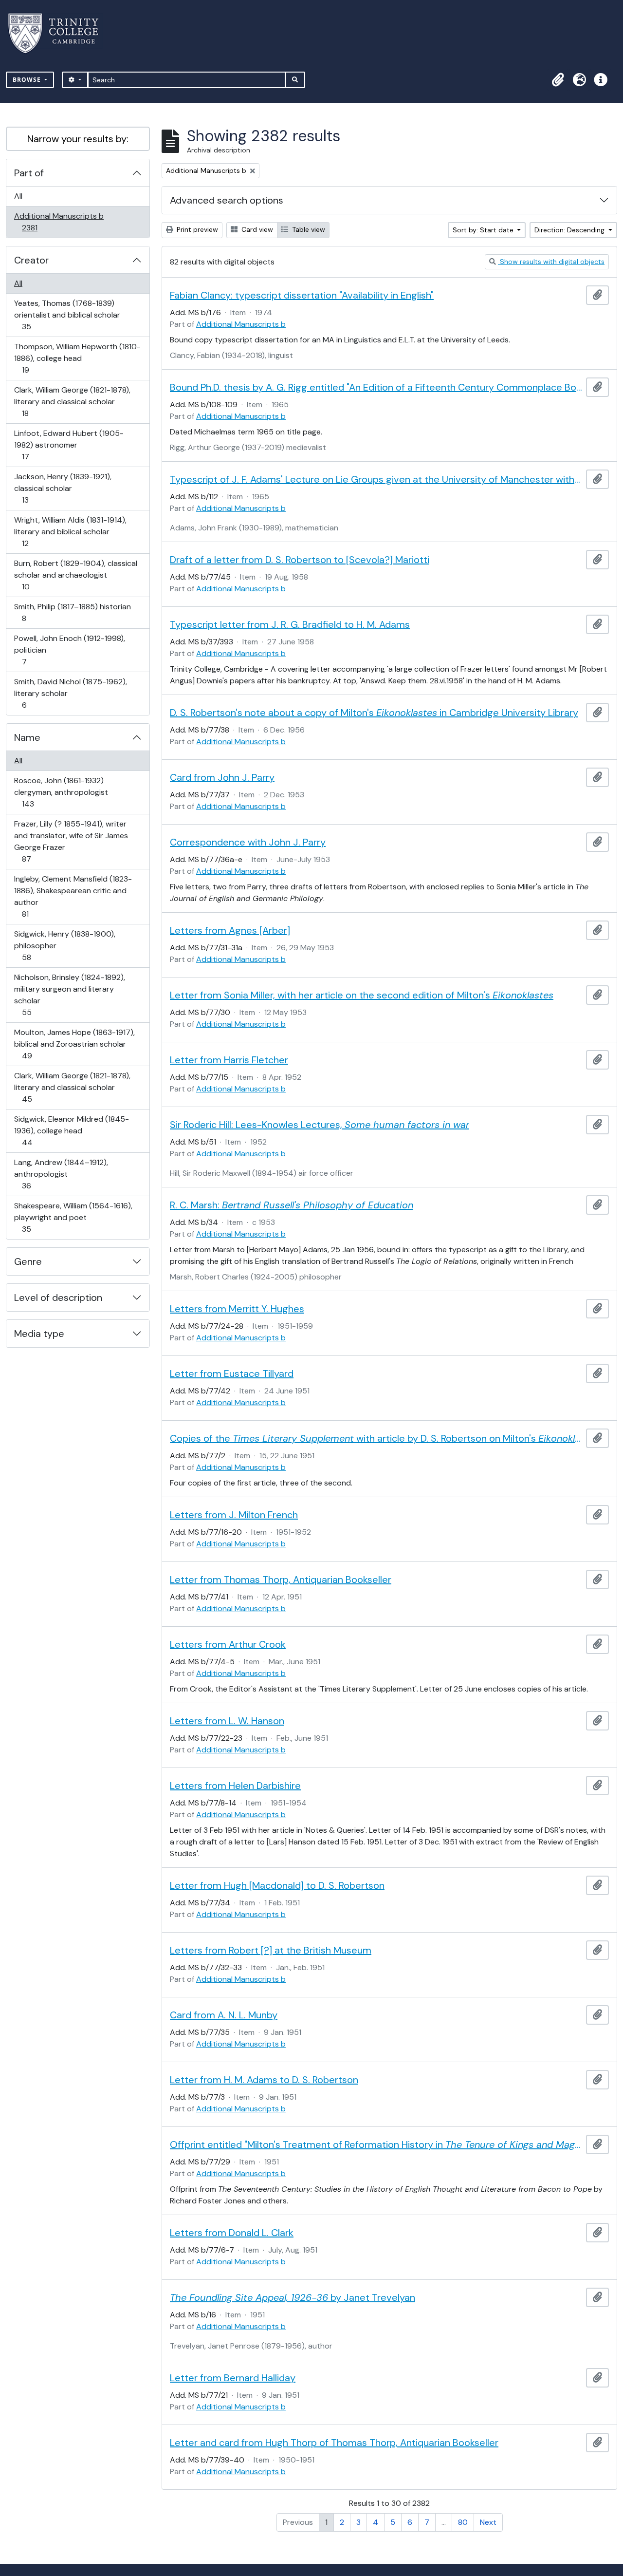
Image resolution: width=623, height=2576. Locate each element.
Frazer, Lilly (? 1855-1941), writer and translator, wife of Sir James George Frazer (71, 841)
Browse (28, 80)
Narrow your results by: (78, 139)
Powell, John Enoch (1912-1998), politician (69, 650)
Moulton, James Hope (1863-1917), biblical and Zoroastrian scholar (74, 1044)
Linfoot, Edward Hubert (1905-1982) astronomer (69, 445)
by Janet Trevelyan (293, 2297)
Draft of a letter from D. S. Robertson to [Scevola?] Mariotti (300, 560)
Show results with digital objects (551, 262)
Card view (256, 229)
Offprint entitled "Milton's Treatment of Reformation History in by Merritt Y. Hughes (376, 2144)
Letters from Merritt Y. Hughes (237, 1309)
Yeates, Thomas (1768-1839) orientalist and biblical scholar (67, 315)
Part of (29, 173)
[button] (558, 80)
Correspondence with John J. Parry (248, 842)
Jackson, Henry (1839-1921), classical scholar (63, 488)
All (18, 196)
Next (488, 2522)
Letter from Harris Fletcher (229, 1060)
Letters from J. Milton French (234, 1515)
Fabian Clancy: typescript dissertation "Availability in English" (302, 295)
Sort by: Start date (484, 230)
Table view (308, 229)
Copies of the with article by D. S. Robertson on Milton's (376, 1438)
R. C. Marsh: (292, 1205)
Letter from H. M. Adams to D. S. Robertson (264, 2080)
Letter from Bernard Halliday (233, 2378)
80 (463, 2522)
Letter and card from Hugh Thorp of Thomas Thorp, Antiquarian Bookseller (334, 2443)
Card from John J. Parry (222, 777)
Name (27, 737)
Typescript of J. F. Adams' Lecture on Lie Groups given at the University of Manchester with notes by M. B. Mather (376, 479)
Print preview (196, 229)
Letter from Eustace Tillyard (232, 1373)
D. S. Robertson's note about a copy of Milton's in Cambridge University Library (374, 713)
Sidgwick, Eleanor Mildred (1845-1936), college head (71, 1130)
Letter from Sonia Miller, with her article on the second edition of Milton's (362, 995)
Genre (28, 1261)
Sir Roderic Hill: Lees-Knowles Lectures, (320, 1125)
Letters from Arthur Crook (228, 1644)
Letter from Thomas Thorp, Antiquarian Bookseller (281, 1579)
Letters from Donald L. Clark (232, 2233)
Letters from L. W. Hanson (227, 1721)
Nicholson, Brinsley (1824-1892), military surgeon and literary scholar (69, 995)
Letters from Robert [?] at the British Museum (271, 1950)
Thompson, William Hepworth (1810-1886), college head (77, 358)
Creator (31, 260)
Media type (39, 1334)
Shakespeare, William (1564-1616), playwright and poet (73, 1217)
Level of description (58, 1297)
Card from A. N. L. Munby (224, 2015)
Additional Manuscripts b (59, 222)
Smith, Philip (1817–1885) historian (72, 612)
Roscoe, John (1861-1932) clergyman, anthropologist (61, 792)
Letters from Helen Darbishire (235, 1786)
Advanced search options (227, 200)
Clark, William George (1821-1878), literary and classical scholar (72, 401)
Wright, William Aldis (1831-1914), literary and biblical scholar (70, 531)
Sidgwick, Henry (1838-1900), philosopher (64, 945)
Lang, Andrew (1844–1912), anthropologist (61, 1174)
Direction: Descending (570, 230)
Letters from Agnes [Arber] (230, 930)
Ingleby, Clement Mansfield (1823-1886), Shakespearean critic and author (73, 896)
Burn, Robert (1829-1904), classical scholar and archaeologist (75, 575)
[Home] (59, 33)
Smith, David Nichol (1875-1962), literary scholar (70, 693)
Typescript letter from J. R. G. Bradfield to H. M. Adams (290, 624)
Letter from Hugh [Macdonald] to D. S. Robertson (277, 1885)
